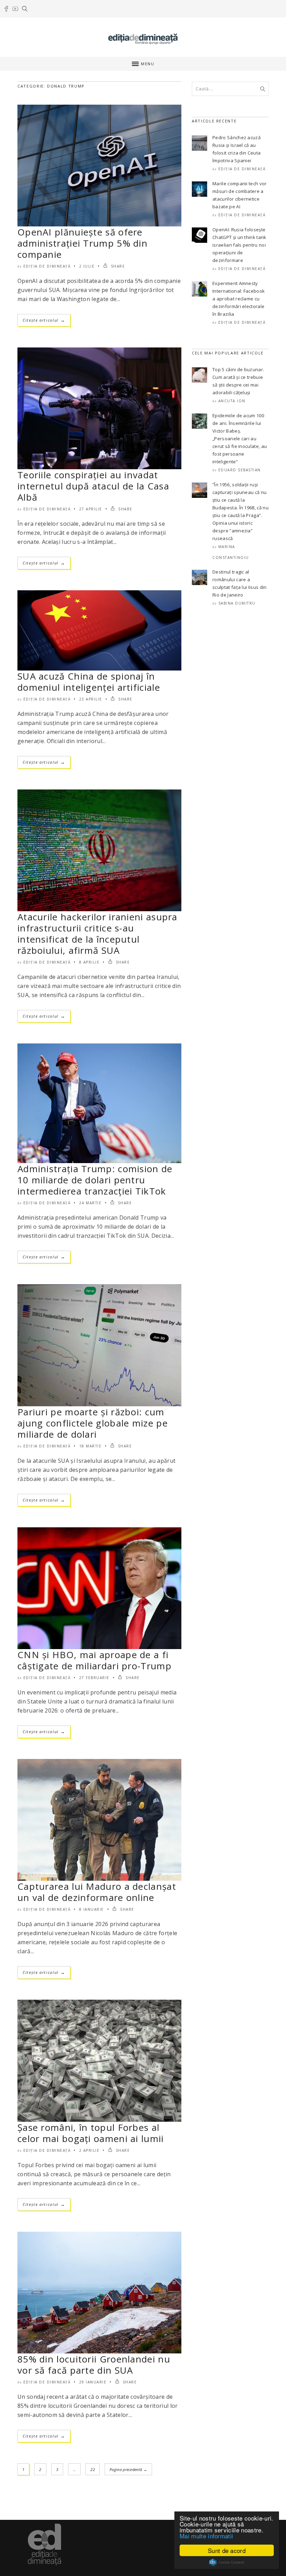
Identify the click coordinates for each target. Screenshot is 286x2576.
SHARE (117, 266)
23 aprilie (91, 699)
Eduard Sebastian (240, 470)
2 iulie (87, 266)
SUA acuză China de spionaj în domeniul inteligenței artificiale (89, 682)
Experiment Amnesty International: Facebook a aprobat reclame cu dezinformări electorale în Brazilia (239, 299)
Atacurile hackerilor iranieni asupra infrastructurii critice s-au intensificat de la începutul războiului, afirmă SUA (97, 934)
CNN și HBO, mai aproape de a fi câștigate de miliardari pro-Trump (95, 1660)
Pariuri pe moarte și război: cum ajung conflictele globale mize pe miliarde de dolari (93, 1423)
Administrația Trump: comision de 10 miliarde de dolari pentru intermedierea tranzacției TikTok (95, 1180)
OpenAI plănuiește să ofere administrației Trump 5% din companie (82, 243)
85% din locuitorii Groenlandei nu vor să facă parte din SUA (94, 2365)
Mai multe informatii (206, 2536)
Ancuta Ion (232, 401)
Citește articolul (44, 320)
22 (93, 2469)
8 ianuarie (92, 1909)
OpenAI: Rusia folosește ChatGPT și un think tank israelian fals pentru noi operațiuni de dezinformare (239, 245)
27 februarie (94, 1678)
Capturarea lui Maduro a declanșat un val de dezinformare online (97, 1892)
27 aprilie (91, 509)
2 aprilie (89, 2150)
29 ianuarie (93, 2382)
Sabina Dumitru (237, 603)
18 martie (91, 1446)
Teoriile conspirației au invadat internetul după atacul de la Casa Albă (93, 486)
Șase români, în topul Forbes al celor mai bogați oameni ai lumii (91, 2133)
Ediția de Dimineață (47, 266)
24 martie (91, 1203)
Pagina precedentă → (128, 2469)
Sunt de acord (227, 2550)
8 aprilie (89, 962)
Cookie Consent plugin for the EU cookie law (227, 2562)
